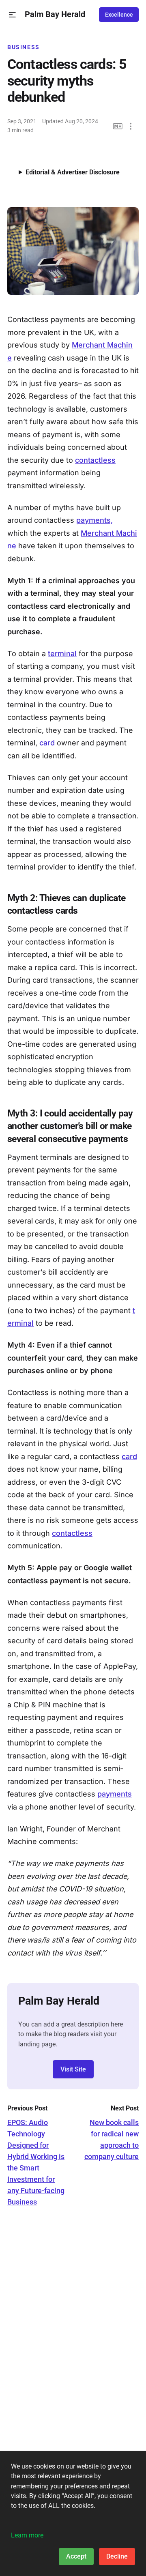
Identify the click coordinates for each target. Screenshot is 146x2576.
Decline (117, 2556)
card (47, 743)
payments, (94, 520)
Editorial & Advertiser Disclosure (73, 172)
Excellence (119, 15)
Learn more (27, 2535)
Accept (76, 2556)
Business (24, 47)
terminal (62, 654)
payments (115, 1794)
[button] (12, 15)
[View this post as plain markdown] (118, 126)
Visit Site (73, 2069)
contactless (95, 460)
